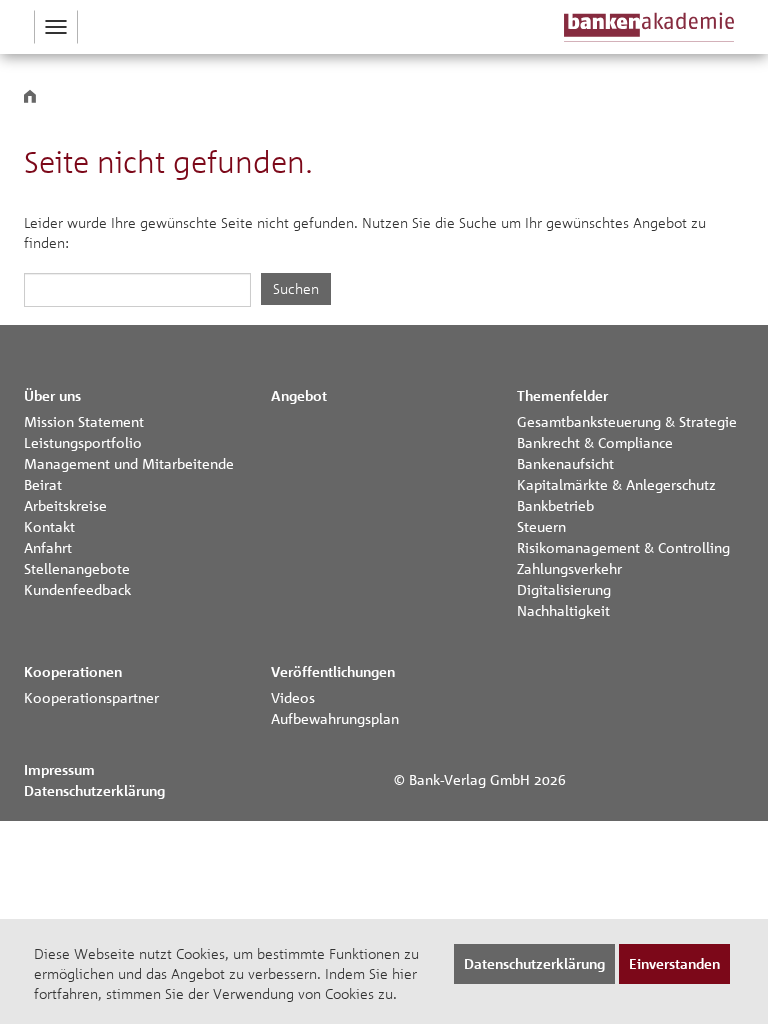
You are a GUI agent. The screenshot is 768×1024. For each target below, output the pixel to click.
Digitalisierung (564, 589)
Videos (293, 697)
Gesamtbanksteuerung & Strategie (627, 421)
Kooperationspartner (91, 697)
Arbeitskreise (65, 505)
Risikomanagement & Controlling (623, 547)
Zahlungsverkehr (569, 568)
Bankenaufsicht (565, 463)
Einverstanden (674, 963)
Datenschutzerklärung (94, 790)
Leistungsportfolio (83, 442)
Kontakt (49, 526)
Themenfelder (562, 395)
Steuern (541, 526)
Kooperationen (73, 671)
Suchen (296, 288)
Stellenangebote (77, 568)
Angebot (299, 395)
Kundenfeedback (77, 589)
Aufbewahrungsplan (335, 718)
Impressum (59, 769)
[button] (56, 27)
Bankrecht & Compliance (595, 442)
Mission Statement (84, 421)
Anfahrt (48, 547)
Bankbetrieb (555, 505)
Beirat (43, 484)
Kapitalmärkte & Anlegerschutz (616, 484)
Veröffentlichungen (333, 671)
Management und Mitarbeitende (129, 463)
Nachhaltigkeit (563, 610)
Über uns (52, 395)
